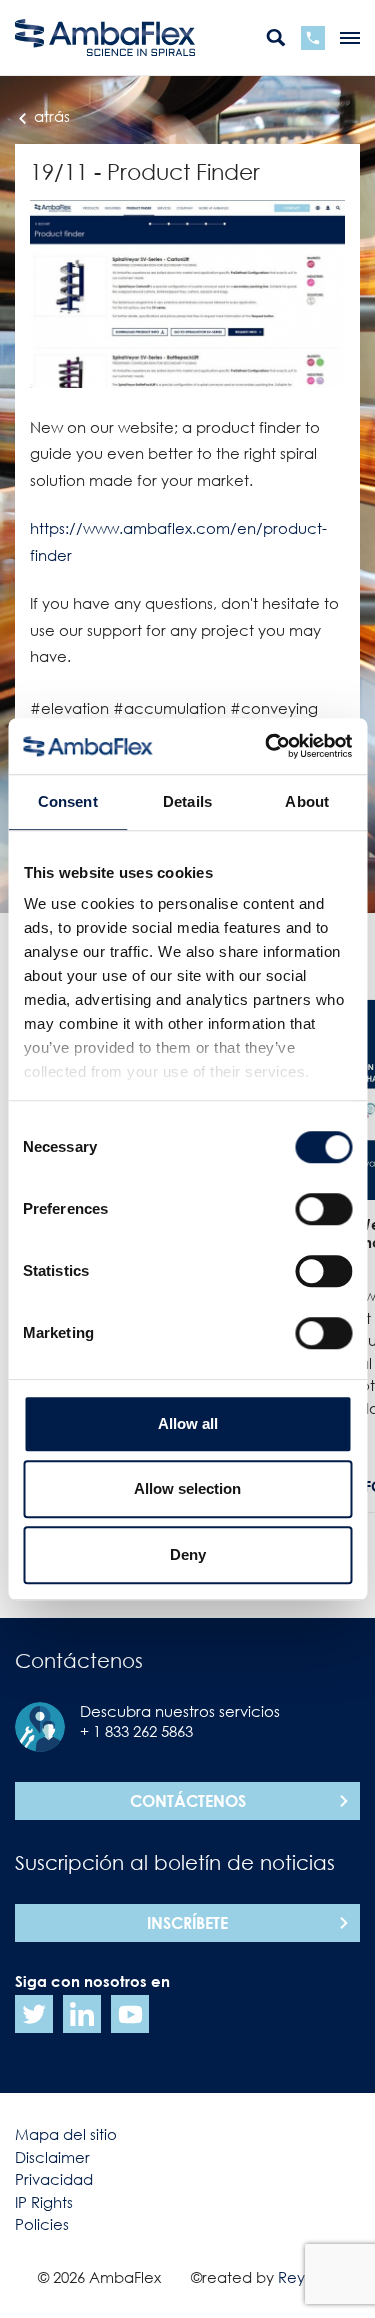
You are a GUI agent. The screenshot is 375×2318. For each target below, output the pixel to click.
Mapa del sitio (66, 2134)
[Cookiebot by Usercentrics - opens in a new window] (267, 746)
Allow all (188, 1423)
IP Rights (44, 2202)
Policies (42, 2224)
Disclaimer (52, 2157)
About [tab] (307, 801)
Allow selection (187, 1488)
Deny (188, 1554)
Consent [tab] (68, 801)
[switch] (323, 1209)
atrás (50, 116)
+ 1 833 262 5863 (136, 1731)
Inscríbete (187, 1923)
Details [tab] (187, 801)
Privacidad (54, 2179)
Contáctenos (188, 1801)
